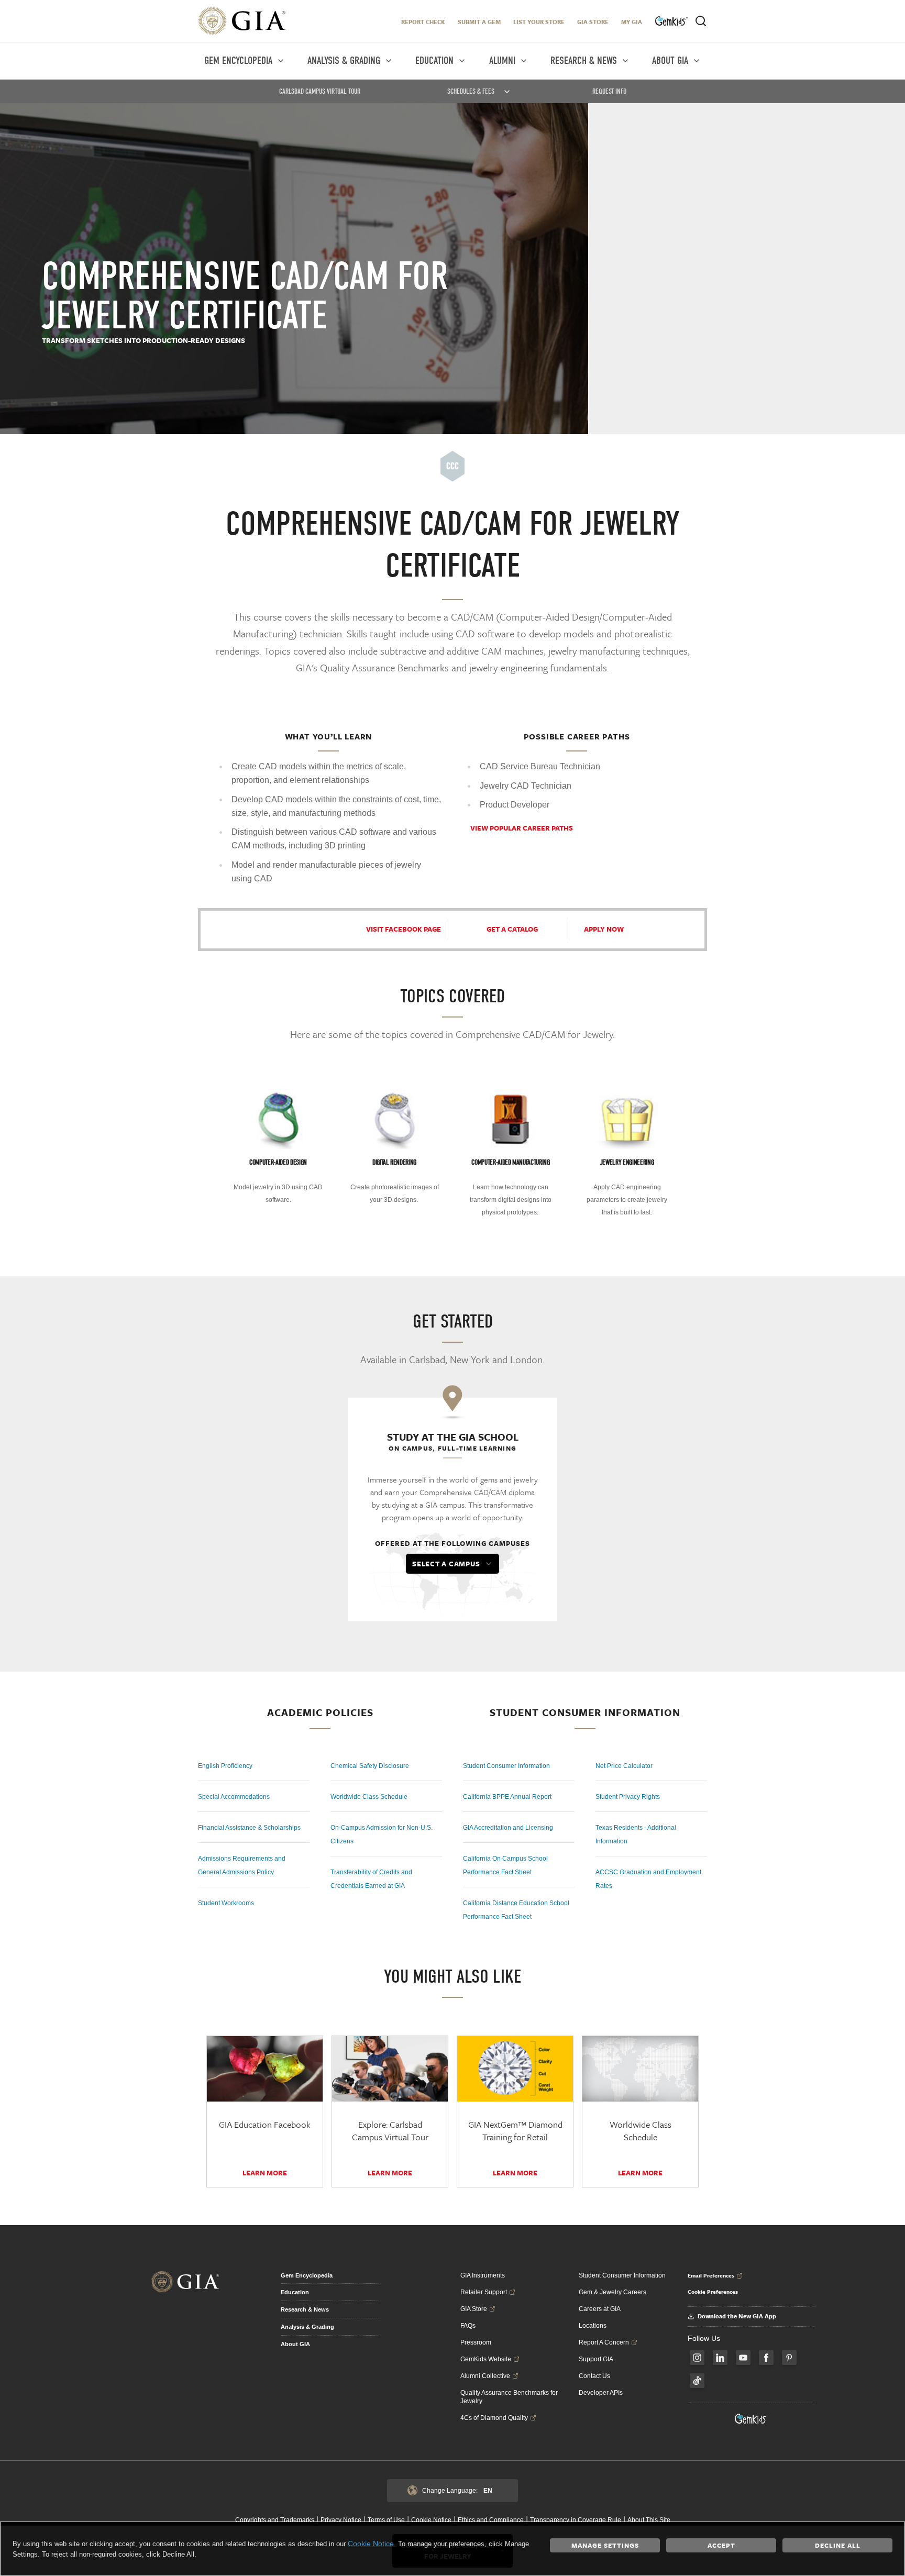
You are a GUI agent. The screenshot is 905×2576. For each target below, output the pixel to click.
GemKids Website (486, 2359)
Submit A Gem (479, 22)
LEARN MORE (640, 2173)
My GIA (632, 22)
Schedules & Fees (471, 91)
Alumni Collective (485, 2376)
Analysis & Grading (307, 2327)
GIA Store (593, 22)
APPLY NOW (604, 929)
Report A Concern (604, 2342)
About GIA (295, 2344)
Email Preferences (711, 2275)
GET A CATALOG (512, 929)
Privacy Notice (341, 2520)
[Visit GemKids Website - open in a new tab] (751, 2419)
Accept (721, 2545)
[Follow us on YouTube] (743, 2358)
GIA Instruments (483, 2275)
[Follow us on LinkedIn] (720, 2358)
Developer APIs (601, 2393)
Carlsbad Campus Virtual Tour (320, 91)
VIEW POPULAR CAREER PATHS (522, 828)
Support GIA (596, 2359)
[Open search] (701, 21)
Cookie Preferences (713, 2292)
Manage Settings (605, 2545)
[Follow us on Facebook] (766, 2358)
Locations (593, 2326)
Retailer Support (484, 2292)
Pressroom (476, 2342)
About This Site (649, 2520)
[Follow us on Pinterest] (789, 2358)
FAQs (468, 2326)
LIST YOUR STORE (539, 22)
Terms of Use (386, 2520)
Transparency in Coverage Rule (576, 2520)
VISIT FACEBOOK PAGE (404, 929)
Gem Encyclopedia (307, 2275)
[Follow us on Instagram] (697, 2358)
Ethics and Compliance (491, 2520)
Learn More (265, 2173)
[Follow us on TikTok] (697, 2381)
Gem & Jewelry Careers (612, 2292)
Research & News (305, 2309)
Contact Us (594, 2376)
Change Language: (457, 2491)
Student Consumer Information (622, 2275)
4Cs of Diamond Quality (494, 2418)
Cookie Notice (431, 2520)
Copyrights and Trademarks (275, 2520)
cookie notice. (372, 2544)
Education (295, 2292)
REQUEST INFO (609, 91)
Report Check (423, 22)
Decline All (838, 2545)
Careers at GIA (600, 2309)
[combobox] (452, 1564)
